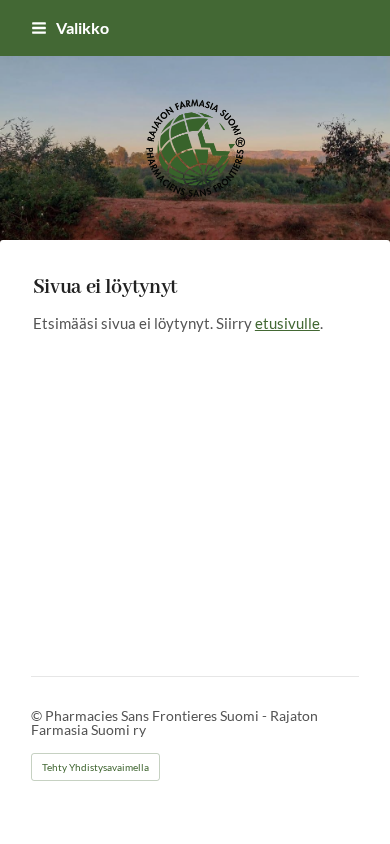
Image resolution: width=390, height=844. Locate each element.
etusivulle (287, 323)
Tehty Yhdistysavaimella (95, 767)
